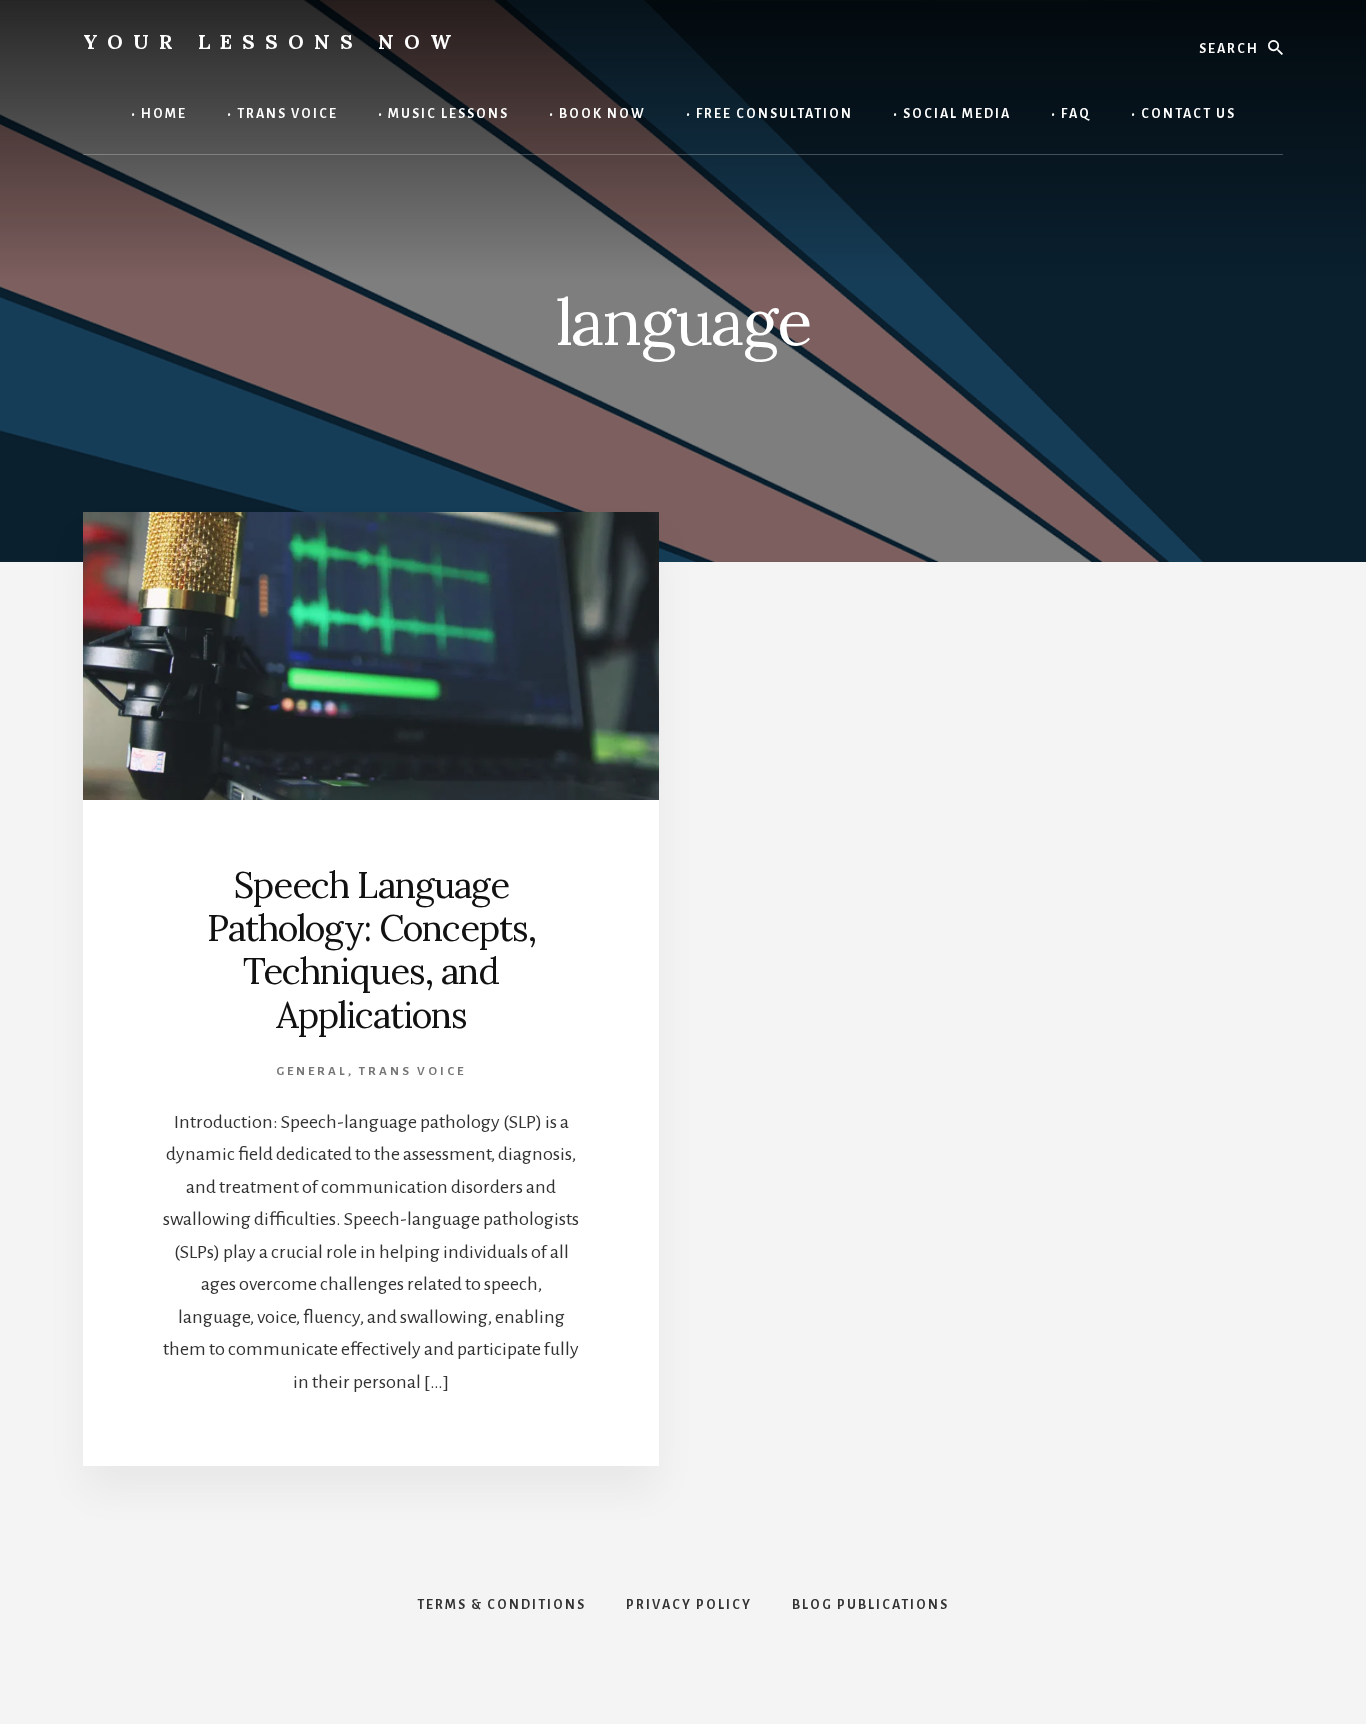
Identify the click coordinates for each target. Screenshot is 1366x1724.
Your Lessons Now (272, 41)
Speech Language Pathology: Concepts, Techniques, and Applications (371, 950)
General (312, 1071)
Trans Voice (412, 1071)
